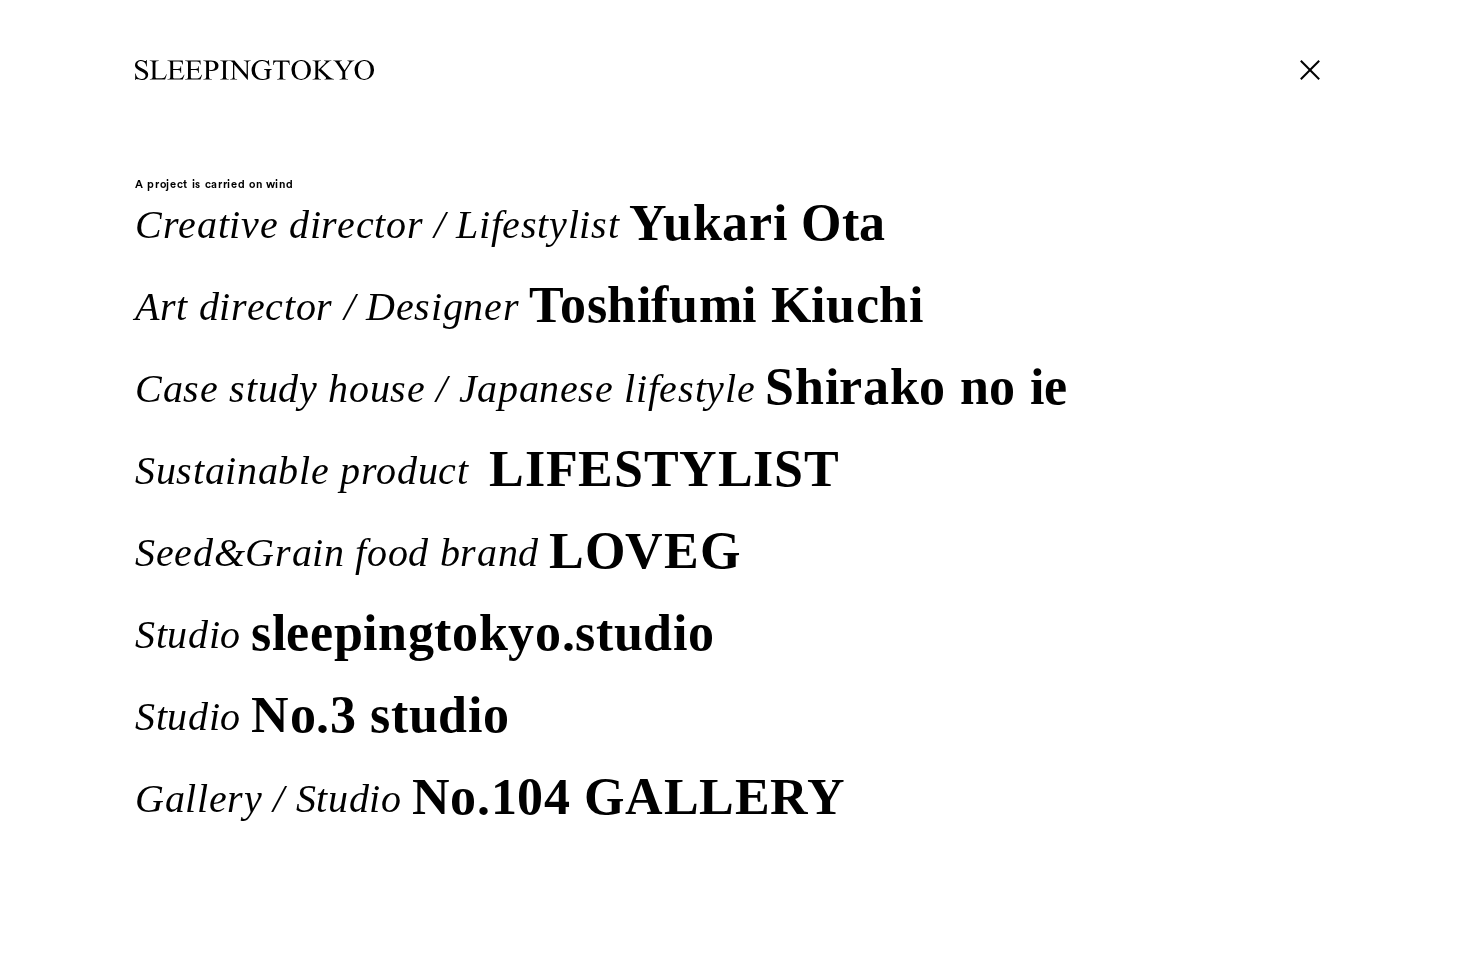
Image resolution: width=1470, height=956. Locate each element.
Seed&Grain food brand (437, 549)
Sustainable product (487, 467)
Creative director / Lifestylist (510, 221)
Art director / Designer (529, 303)
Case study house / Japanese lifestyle (601, 385)
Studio (424, 631)
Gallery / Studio (490, 795)
